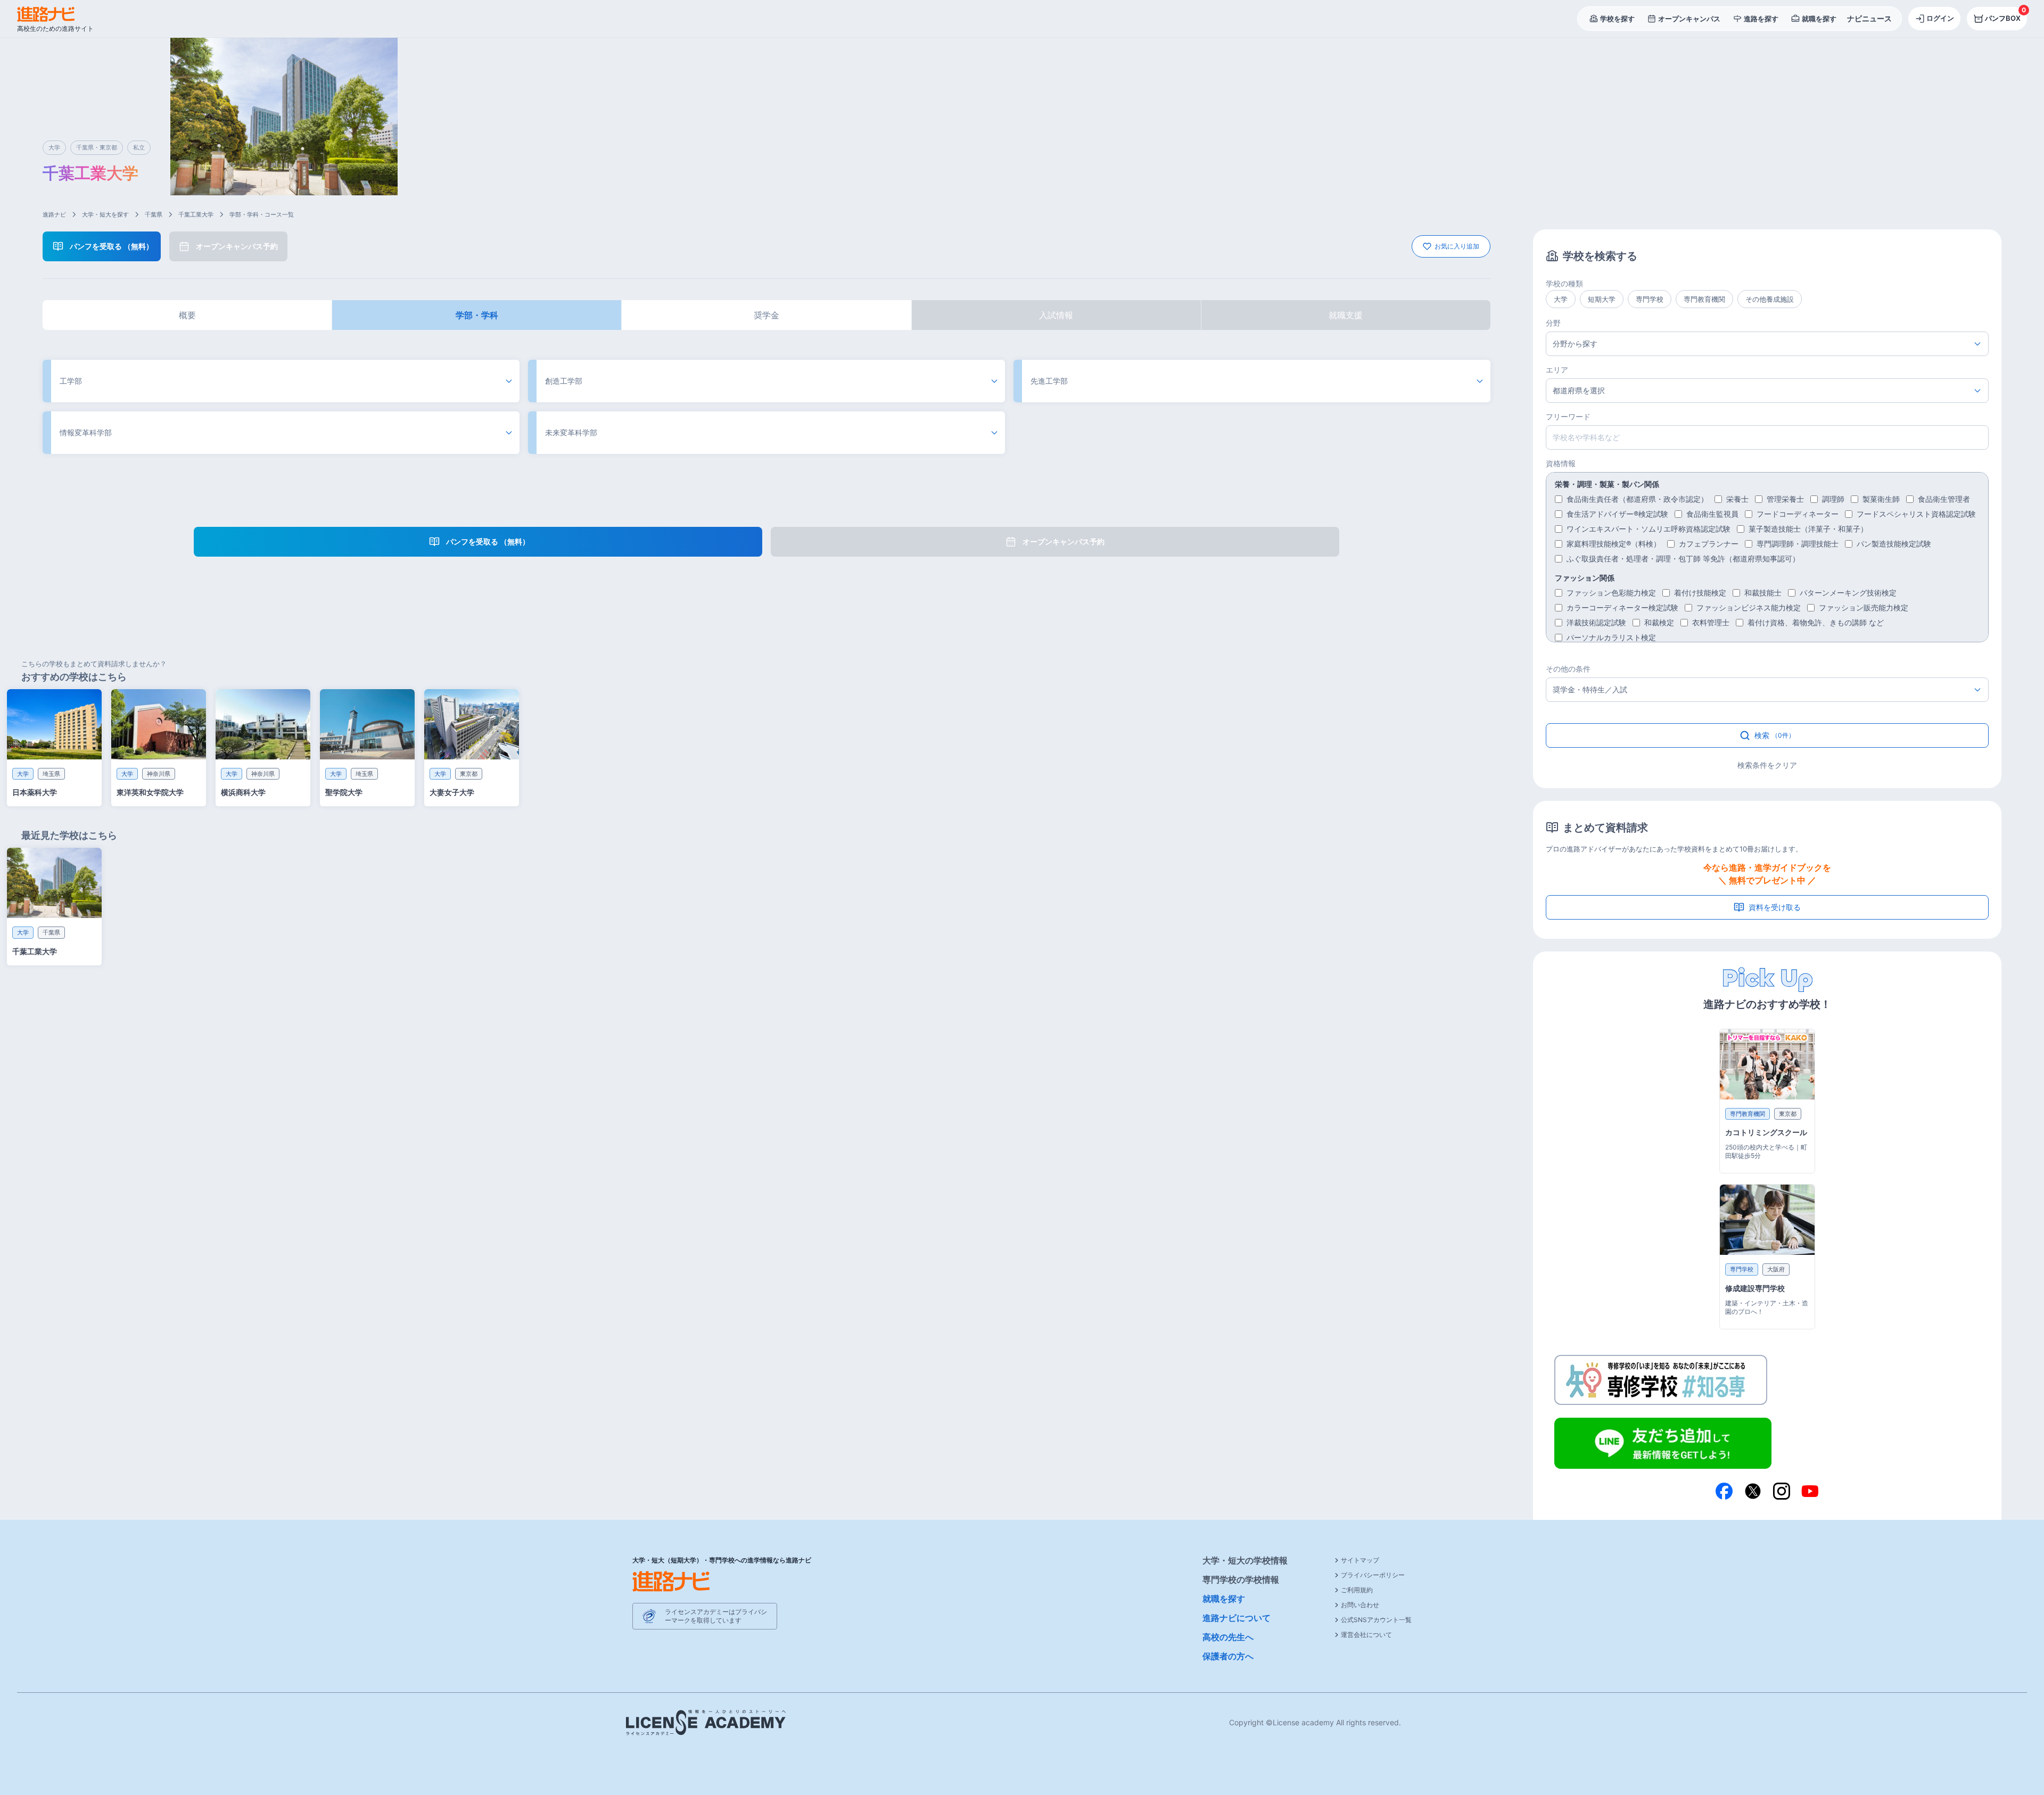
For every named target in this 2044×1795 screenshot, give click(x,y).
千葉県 (154, 214)
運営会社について (1366, 1635)
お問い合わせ (1360, 1605)
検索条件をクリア (1767, 765)
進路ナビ (54, 214)
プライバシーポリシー (1373, 1575)
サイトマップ (1360, 1560)
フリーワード (1568, 416)
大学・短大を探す (105, 214)
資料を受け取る (1775, 907)
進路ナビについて (1237, 1618)
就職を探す (1224, 1599)
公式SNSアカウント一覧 (1376, 1620)
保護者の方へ (1228, 1656)
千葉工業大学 (196, 214)
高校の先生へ (1228, 1637)
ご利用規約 (1357, 1590)
